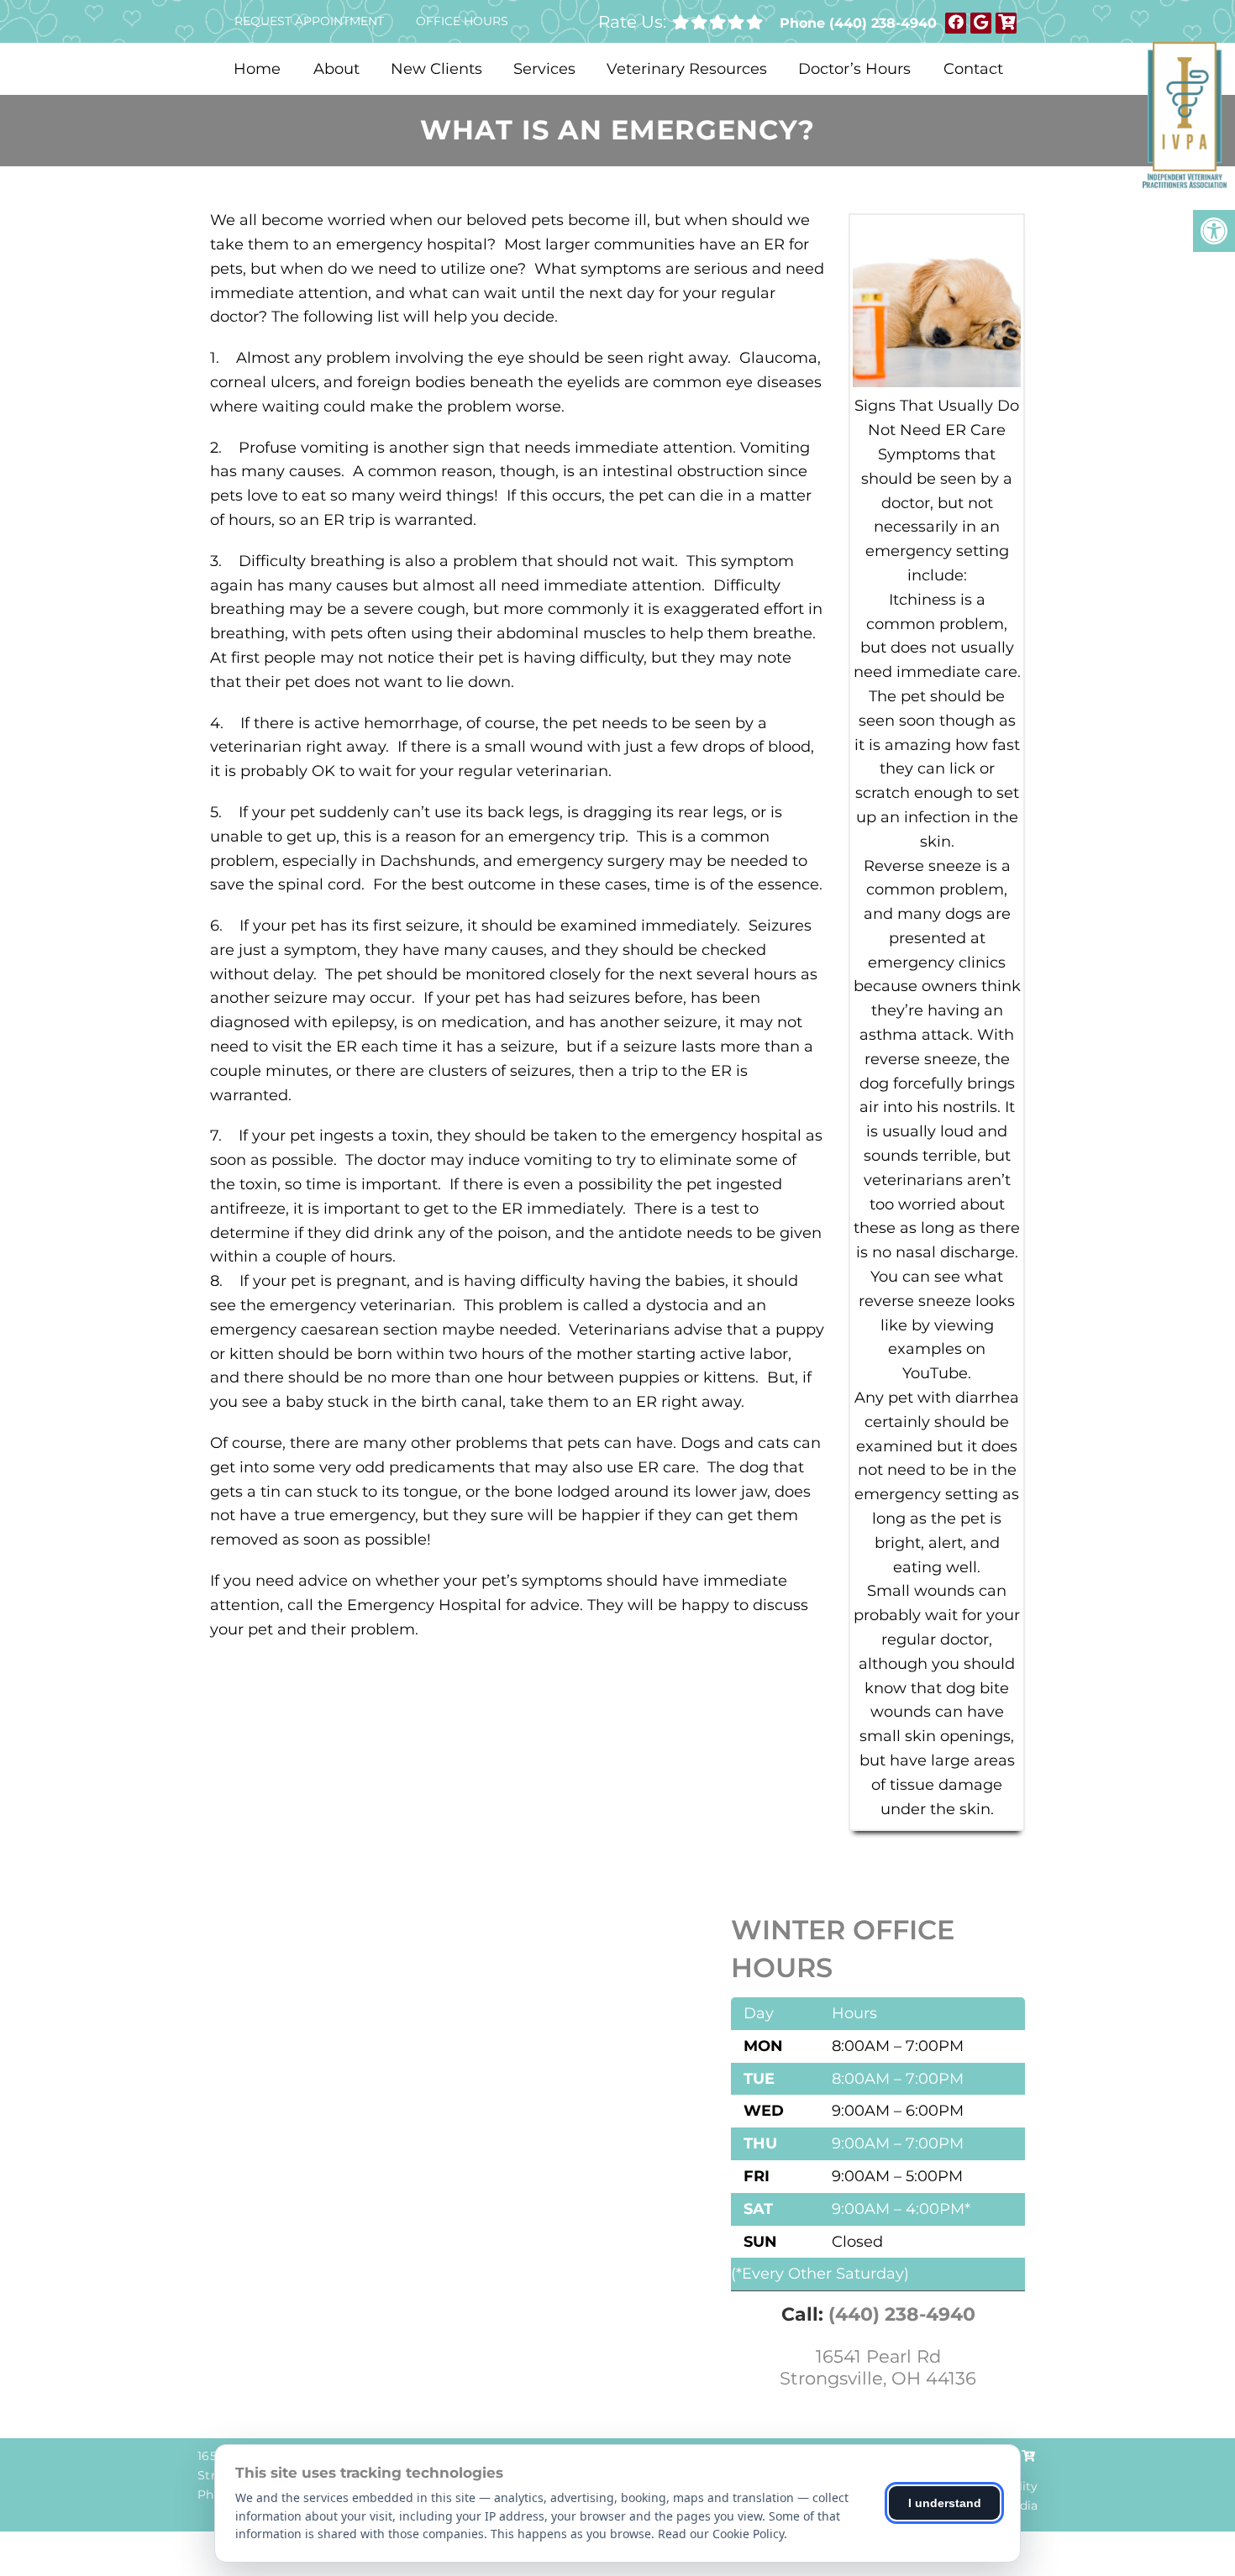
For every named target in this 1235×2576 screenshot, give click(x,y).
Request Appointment (309, 21)
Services (544, 69)
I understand (945, 2503)
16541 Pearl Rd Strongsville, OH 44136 (878, 2367)
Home (257, 69)
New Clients (436, 69)
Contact (973, 69)
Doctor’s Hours (854, 69)
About (336, 69)
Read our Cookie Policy (721, 2534)
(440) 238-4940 (883, 23)
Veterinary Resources (687, 69)
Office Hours (462, 21)
